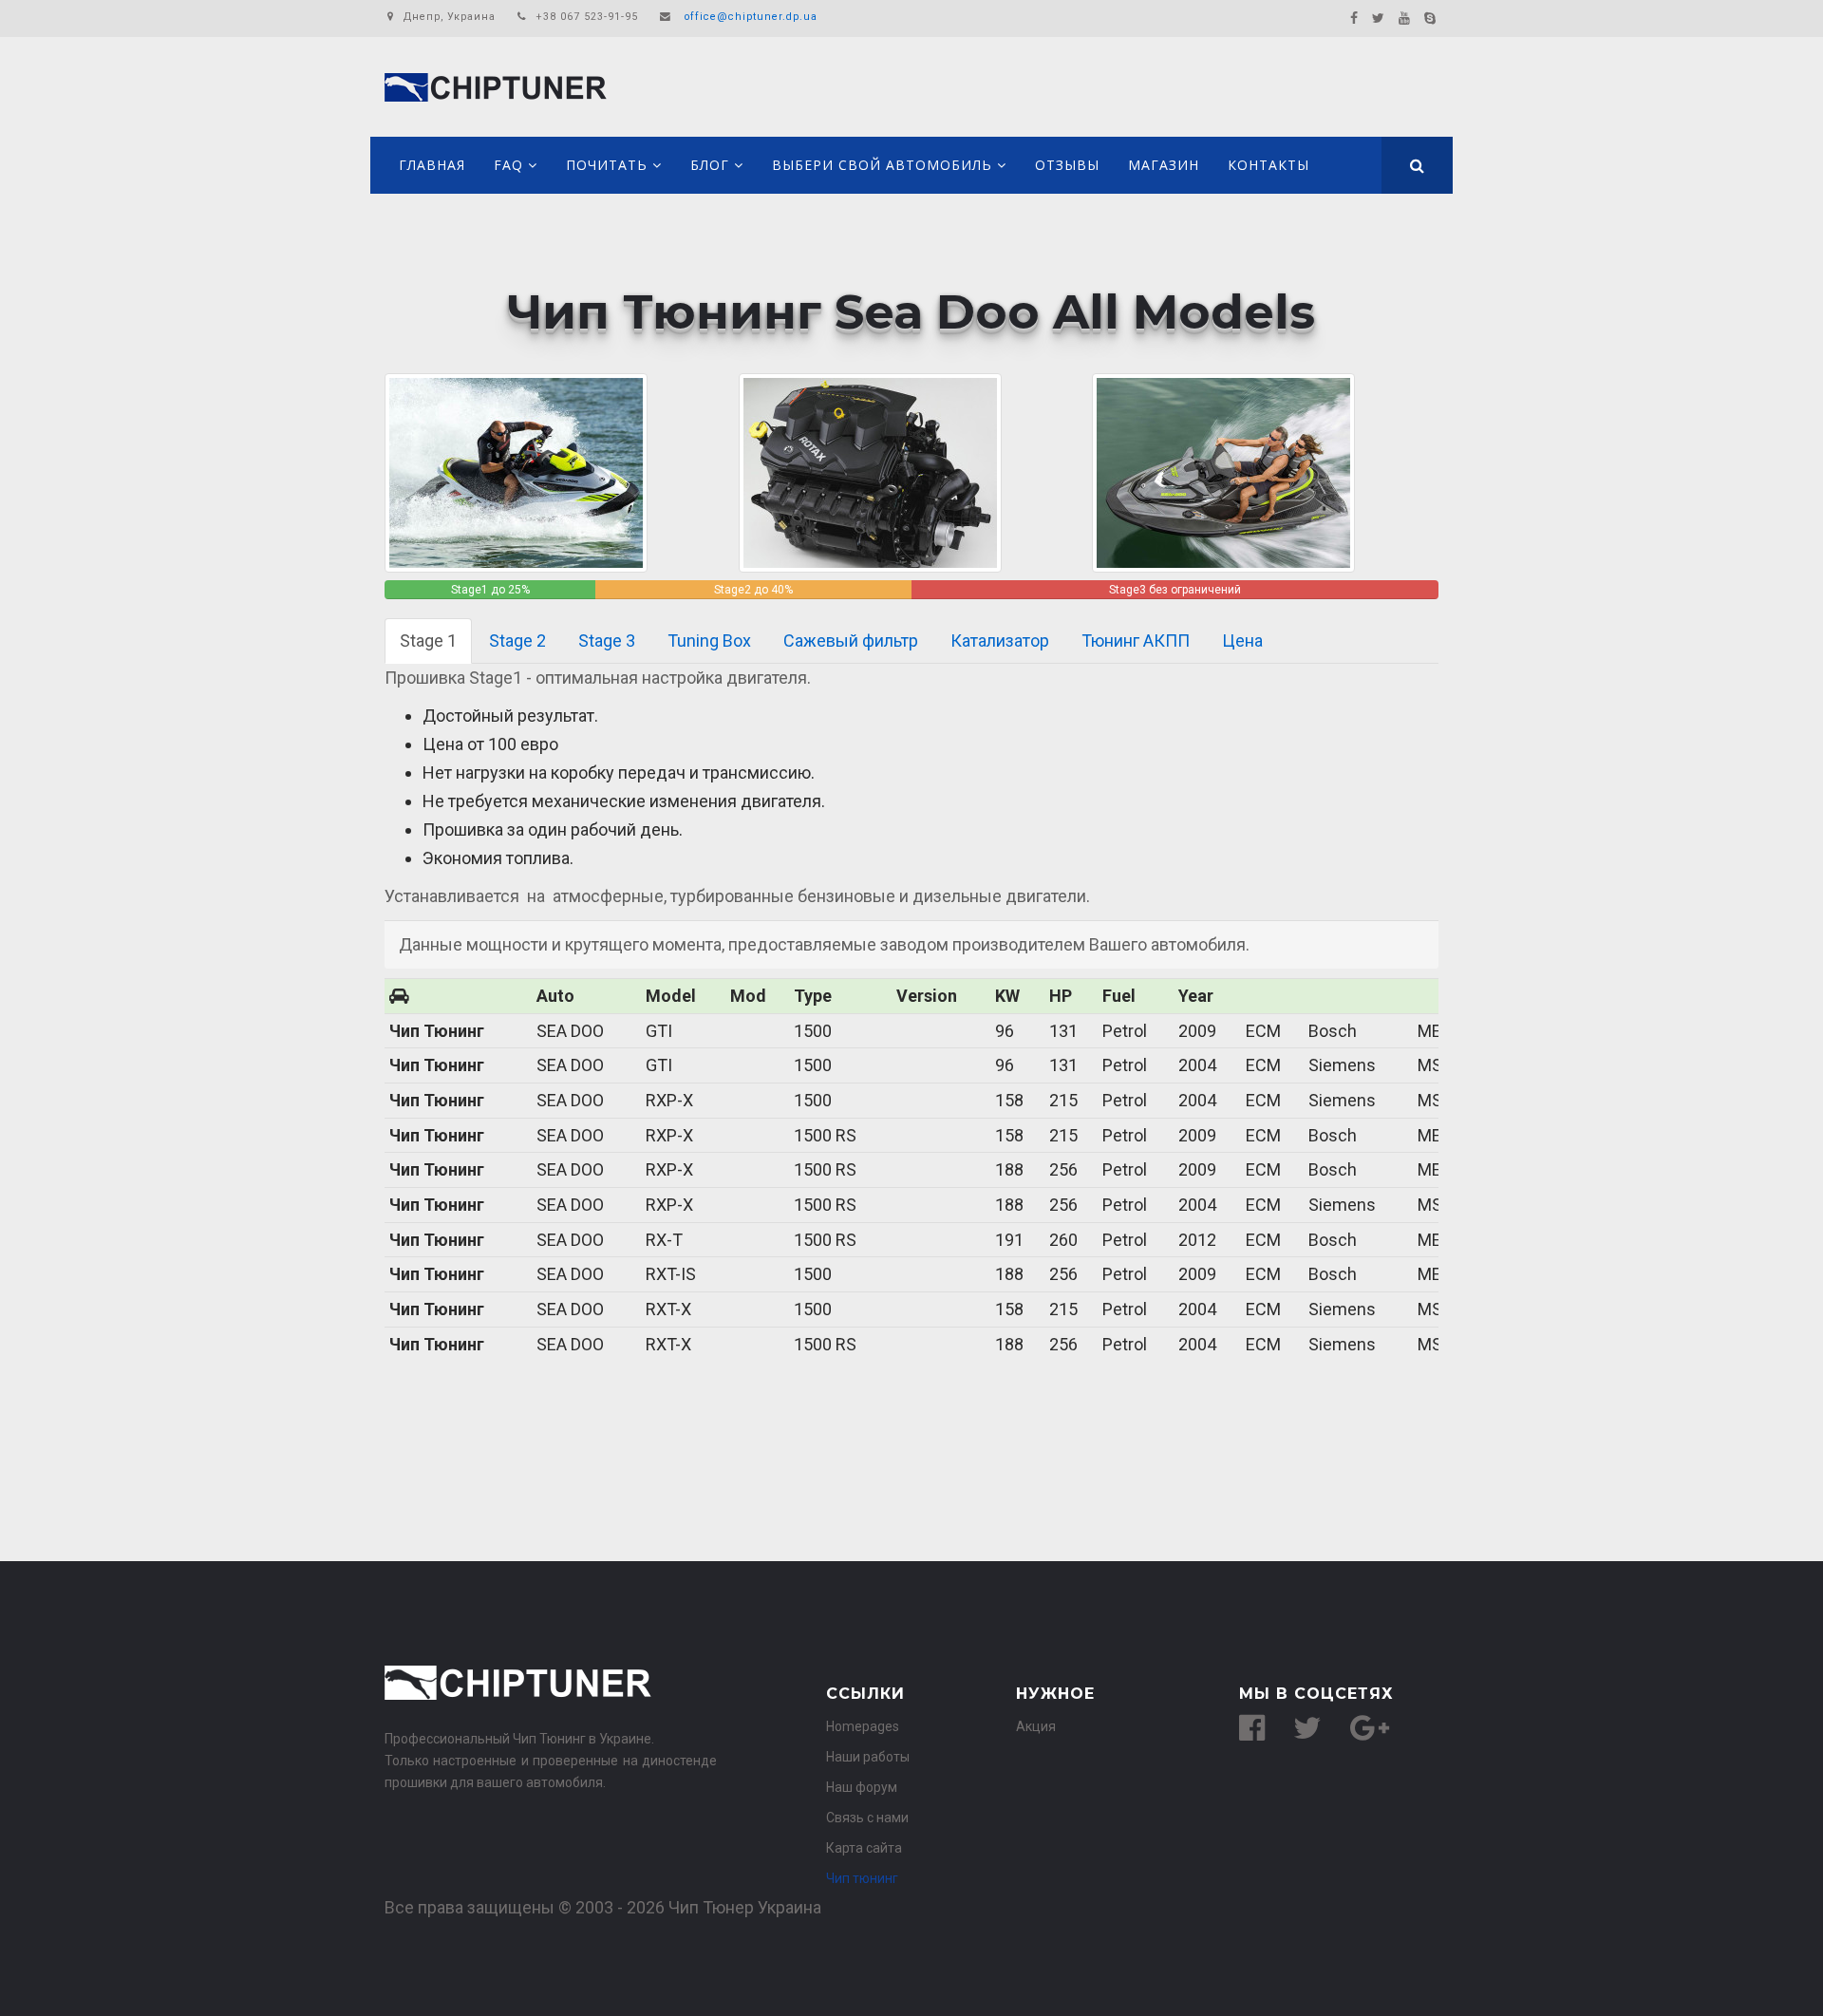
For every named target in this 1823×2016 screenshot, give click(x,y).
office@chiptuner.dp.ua (751, 17)
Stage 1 (428, 641)
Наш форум (862, 1787)
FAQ (508, 165)
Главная (432, 165)
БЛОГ (710, 165)
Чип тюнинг (862, 1878)
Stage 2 (517, 641)
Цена (1242, 641)
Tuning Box (709, 641)
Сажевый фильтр (851, 641)
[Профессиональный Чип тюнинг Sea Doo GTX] (1223, 471)
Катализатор (1000, 641)
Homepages (863, 1726)
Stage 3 (607, 641)
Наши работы (868, 1757)
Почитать (607, 165)
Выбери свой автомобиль (882, 165)
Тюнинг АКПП (1136, 641)
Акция (1036, 1726)
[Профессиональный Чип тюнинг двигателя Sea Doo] (870, 471)
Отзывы (1067, 165)
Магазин (1164, 165)
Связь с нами (867, 1818)
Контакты (1269, 165)
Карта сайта (864, 1848)
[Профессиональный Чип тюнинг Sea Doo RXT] (516, 471)
